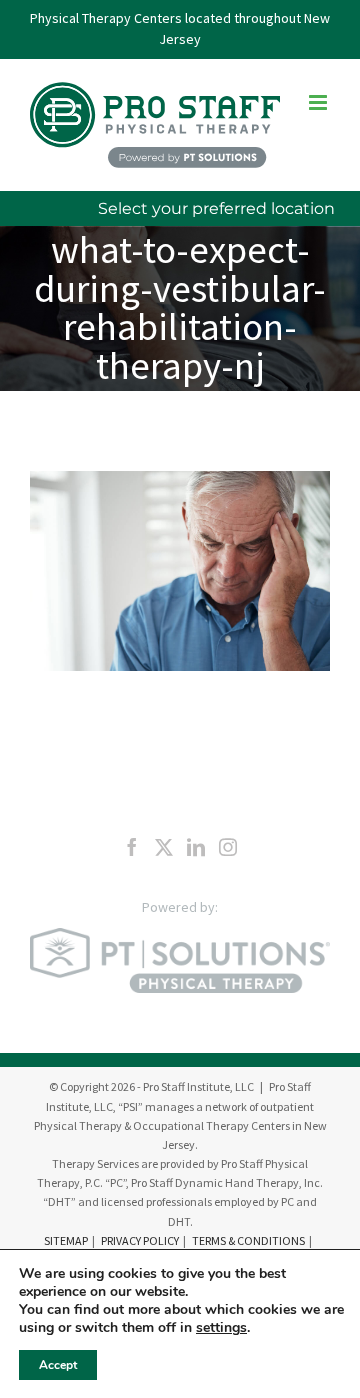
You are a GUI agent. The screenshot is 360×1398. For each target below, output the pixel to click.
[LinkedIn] (196, 847)
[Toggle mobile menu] (319, 102)
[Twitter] (164, 847)
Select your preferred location (216, 208)
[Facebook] (132, 847)
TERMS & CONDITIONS (248, 1240)
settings (221, 1328)
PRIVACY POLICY (140, 1240)
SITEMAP (66, 1240)
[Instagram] (228, 847)
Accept (58, 1365)
